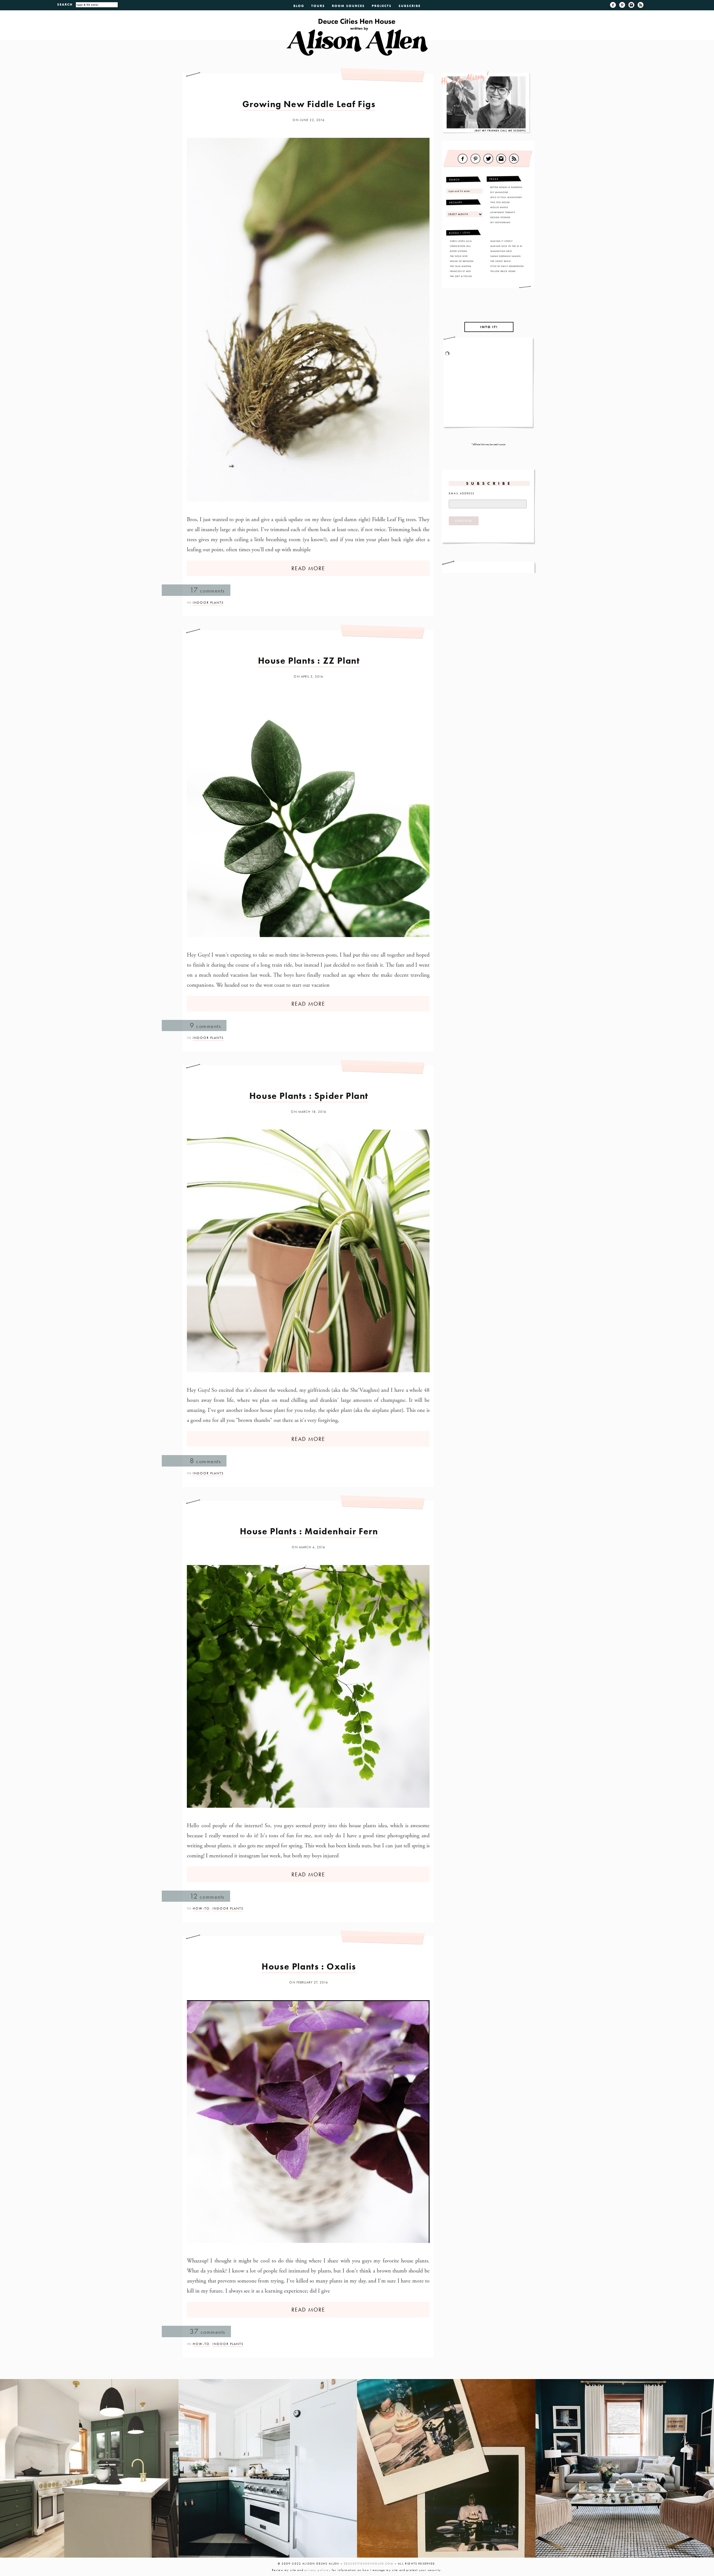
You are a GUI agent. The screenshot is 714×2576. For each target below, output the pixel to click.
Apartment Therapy (503, 212)
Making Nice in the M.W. (507, 246)
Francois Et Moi (460, 271)
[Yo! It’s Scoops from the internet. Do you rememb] (89, 2468)
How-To (201, 1908)
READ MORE (308, 568)
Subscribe (410, 6)
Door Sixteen (459, 251)
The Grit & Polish (461, 276)
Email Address (462, 493)
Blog (299, 6)
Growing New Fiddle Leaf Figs (309, 104)
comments (207, 590)
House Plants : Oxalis (309, 1967)
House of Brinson (462, 261)
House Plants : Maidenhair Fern (309, 1531)
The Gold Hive (459, 256)
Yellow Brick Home (503, 271)
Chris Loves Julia (461, 241)
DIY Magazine (499, 192)
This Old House (500, 202)
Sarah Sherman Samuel (506, 256)
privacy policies (318, 2570)
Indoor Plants (208, 603)
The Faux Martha (461, 266)
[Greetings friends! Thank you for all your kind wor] (625, 2468)
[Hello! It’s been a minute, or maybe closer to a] (268, 2468)
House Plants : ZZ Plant (309, 661)
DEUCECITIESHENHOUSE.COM (369, 2564)
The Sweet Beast (501, 261)
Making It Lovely (501, 241)
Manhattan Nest (501, 251)
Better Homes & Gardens (506, 187)
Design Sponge (500, 217)
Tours (318, 6)
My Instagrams (500, 222)
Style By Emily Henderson (507, 266)
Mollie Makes (499, 207)
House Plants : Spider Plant (309, 1096)
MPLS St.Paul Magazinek (506, 197)
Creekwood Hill (460, 246)
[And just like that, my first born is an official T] (446, 2468)
